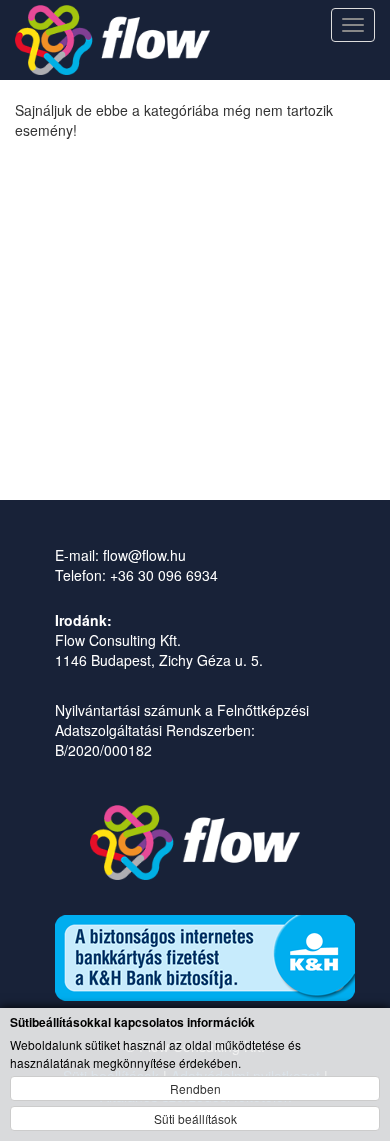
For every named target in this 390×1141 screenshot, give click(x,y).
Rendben (195, 1088)
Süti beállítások (195, 1118)
